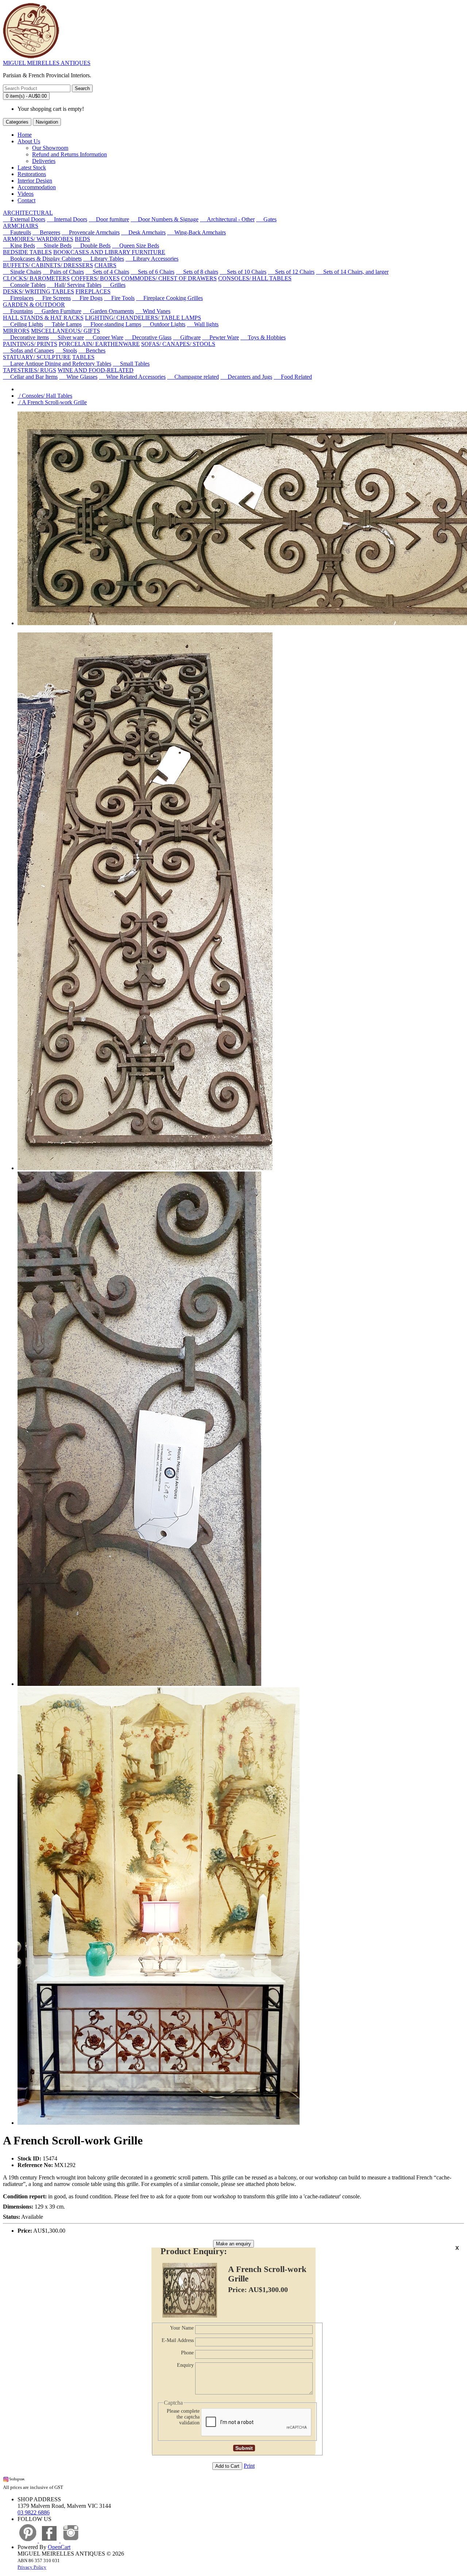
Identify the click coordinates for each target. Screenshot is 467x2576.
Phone (187, 2353)
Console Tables (24, 285)
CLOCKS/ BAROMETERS (36, 278)
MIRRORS (16, 331)
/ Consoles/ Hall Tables (45, 396)
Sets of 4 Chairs (107, 272)
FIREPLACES (93, 291)
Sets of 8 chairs (197, 272)
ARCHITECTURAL (28, 213)
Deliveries (44, 161)
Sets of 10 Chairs (243, 272)
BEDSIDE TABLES (27, 252)
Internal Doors (67, 219)
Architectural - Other (227, 219)
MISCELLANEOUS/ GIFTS (65, 331)
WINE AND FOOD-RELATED (96, 370)
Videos (26, 194)
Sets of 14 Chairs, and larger (352, 272)
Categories (17, 122)
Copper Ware (104, 337)
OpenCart (59, 2547)
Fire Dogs (87, 298)
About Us (29, 141)
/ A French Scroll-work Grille (52, 402)
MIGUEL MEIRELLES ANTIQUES (47, 63)
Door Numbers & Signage (165, 219)
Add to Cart (227, 2466)
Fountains (18, 311)
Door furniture (109, 219)
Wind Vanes (153, 311)
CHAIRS (105, 265)
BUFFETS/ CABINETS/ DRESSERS (48, 265)
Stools (66, 350)
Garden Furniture (58, 311)
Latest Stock (32, 167)
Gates (266, 219)
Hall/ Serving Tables (74, 285)
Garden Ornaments (108, 311)
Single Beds (54, 245)
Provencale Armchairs (91, 232)
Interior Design (35, 181)
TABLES (83, 357)
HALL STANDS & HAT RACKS (43, 318)
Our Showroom (50, 148)
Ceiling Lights (23, 324)
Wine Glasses (78, 377)
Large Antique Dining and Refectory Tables (57, 364)
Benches (92, 350)
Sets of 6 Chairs (153, 272)
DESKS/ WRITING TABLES (38, 291)
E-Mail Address (178, 2340)
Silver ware (67, 337)
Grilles (114, 285)
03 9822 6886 (34, 2512)
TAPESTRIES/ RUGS (30, 370)
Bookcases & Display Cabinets (42, 259)
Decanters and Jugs (246, 377)
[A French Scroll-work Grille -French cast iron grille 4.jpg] (159, 2123)
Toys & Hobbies (263, 337)
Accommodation (37, 187)
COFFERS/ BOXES (95, 278)
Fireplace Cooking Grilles (169, 298)
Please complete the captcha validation (183, 2417)
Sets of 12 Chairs (291, 272)
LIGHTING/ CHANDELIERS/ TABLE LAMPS (143, 318)
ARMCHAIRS (21, 226)
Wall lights (203, 324)
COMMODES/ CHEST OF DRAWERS (169, 278)
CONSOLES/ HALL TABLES (255, 278)
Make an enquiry (233, 2244)
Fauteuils (17, 232)
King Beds (19, 245)
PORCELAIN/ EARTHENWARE (99, 344)
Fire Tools (119, 298)
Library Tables (104, 259)
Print (249, 2466)
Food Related (293, 377)
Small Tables (131, 364)
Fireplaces (18, 298)
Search (82, 88)
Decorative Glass (148, 337)
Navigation (47, 122)
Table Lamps (63, 324)
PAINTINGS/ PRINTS (30, 344)
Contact (26, 200)
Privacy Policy (32, 2567)
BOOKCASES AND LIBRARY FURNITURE (109, 252)
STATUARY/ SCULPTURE (37, 357)
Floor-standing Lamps (112, 324)
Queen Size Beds (136, 245)
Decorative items (26, 337)
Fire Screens (53, 298)
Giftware (187, 337)
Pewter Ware (221, 337)
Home (25, 135)
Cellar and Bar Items (30, 377)
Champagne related (193, 377)
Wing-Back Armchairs (196, 232)
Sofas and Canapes (28, 350)
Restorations (32, 174)
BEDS (82, 239)
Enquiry (185, 2365)
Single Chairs (22, 272)
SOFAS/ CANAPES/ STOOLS (178, 344)
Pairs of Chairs (63, 272)
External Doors (24, 219)
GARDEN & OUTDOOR (34, 305)
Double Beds (92, 245)
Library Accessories (152, 259)
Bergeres (46, 232)
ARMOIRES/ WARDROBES (38, 239)
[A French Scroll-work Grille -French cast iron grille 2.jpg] (145, 1168)
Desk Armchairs (143, 232)
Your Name (182, 2328)
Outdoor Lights (164, 324)
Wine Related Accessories (132, 377)
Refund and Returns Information (70, 154)
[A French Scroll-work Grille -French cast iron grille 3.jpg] (139, 1684)
